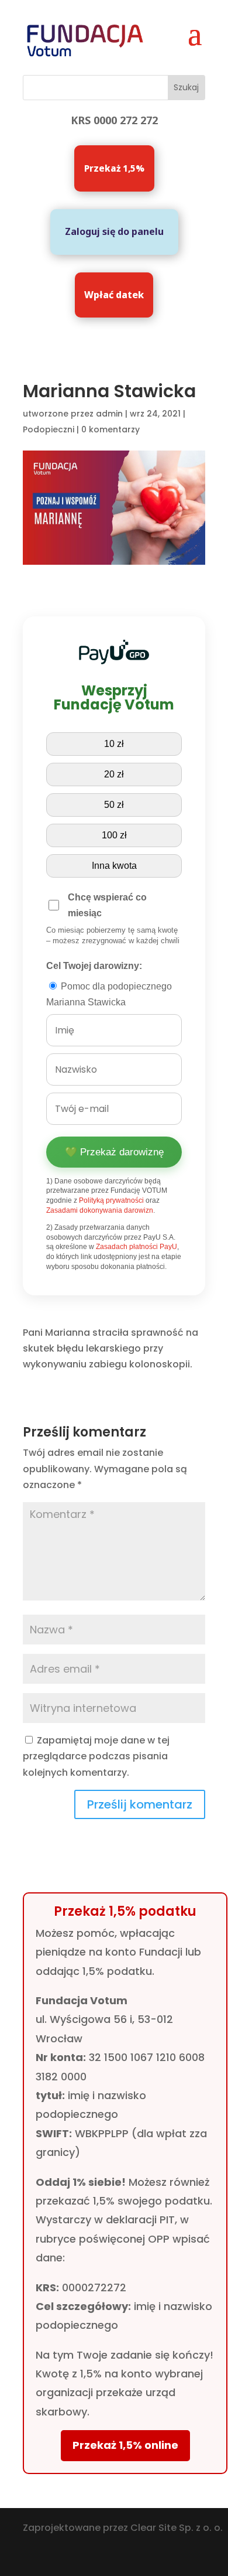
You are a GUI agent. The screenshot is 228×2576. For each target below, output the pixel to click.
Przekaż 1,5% (114, 168)
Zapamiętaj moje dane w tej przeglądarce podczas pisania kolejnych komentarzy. (96, 1756)
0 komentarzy (110, 429)
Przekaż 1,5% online (125, 2445)
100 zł (114, 835)
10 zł (114, 744)
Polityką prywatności (111, 1200)
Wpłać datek (114, 295)
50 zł (114, 805)
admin (109, 414)
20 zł (114, 774)
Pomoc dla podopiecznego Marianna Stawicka (109, 994)
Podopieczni (49, 429)
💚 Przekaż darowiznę (114, 1152)
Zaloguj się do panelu (114, 231)
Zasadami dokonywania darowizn (100, 1210)
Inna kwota (114, 866)
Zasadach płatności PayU (137, 1247)
